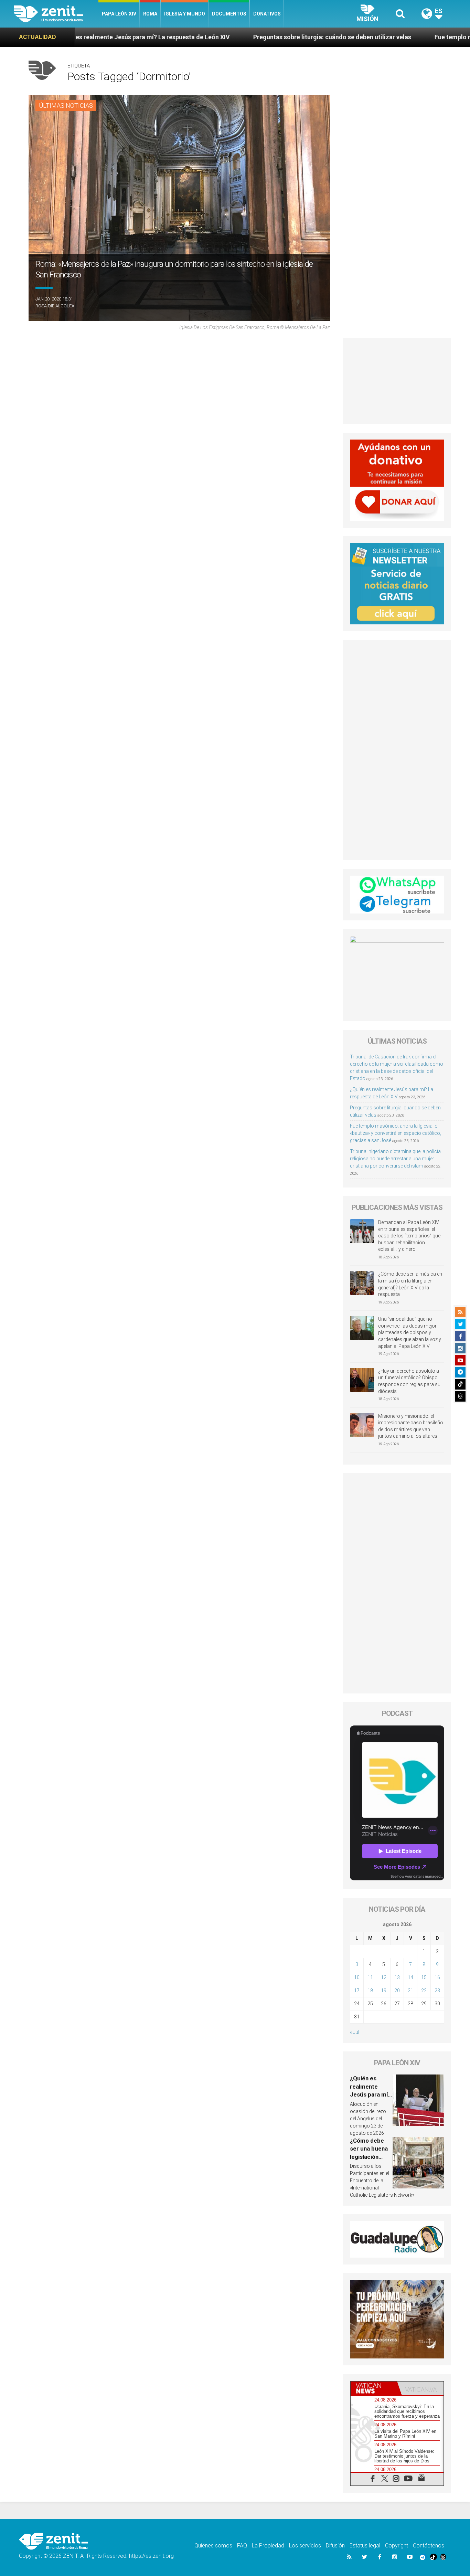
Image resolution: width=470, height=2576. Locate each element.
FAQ (242, 2546)
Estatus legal (365, 2546)
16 (437, 1977)
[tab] (374, 2388)
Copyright (397, 2546)
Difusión (335, 2546)
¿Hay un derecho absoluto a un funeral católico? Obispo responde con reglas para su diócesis (409, 1381)
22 (424, 1991)
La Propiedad (268, 2546)
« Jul (355, 2032)
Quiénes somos (213, 2546)
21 (410, 1991)
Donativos (267, 14)
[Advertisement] (397, 381)
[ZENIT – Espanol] (56, 14)
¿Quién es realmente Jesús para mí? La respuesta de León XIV (370, 2094)
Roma (150, 14)
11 (370, 1977)
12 (384, 1977)
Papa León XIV (119, 14)
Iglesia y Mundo (185, 14)
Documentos (229, 14)
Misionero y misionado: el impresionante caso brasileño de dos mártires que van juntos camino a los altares (411, 1426)
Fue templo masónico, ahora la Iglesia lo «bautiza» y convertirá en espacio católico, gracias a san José (396, 1133)
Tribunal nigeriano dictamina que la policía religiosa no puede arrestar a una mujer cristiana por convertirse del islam (395, 1159)
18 (370, 1991)
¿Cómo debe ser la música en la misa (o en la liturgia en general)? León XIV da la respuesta (410, 1284)
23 (437, 1991)
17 (357, 1991)
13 (397, 1977)
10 (357, 1977)
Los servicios (305, 2546)
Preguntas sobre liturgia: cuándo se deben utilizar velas (212, 37)
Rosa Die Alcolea (55, 306)
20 (397, 1991)
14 (410, 1977)
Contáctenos (429, 2546)
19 (384, 1991)
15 (424, 1977)
